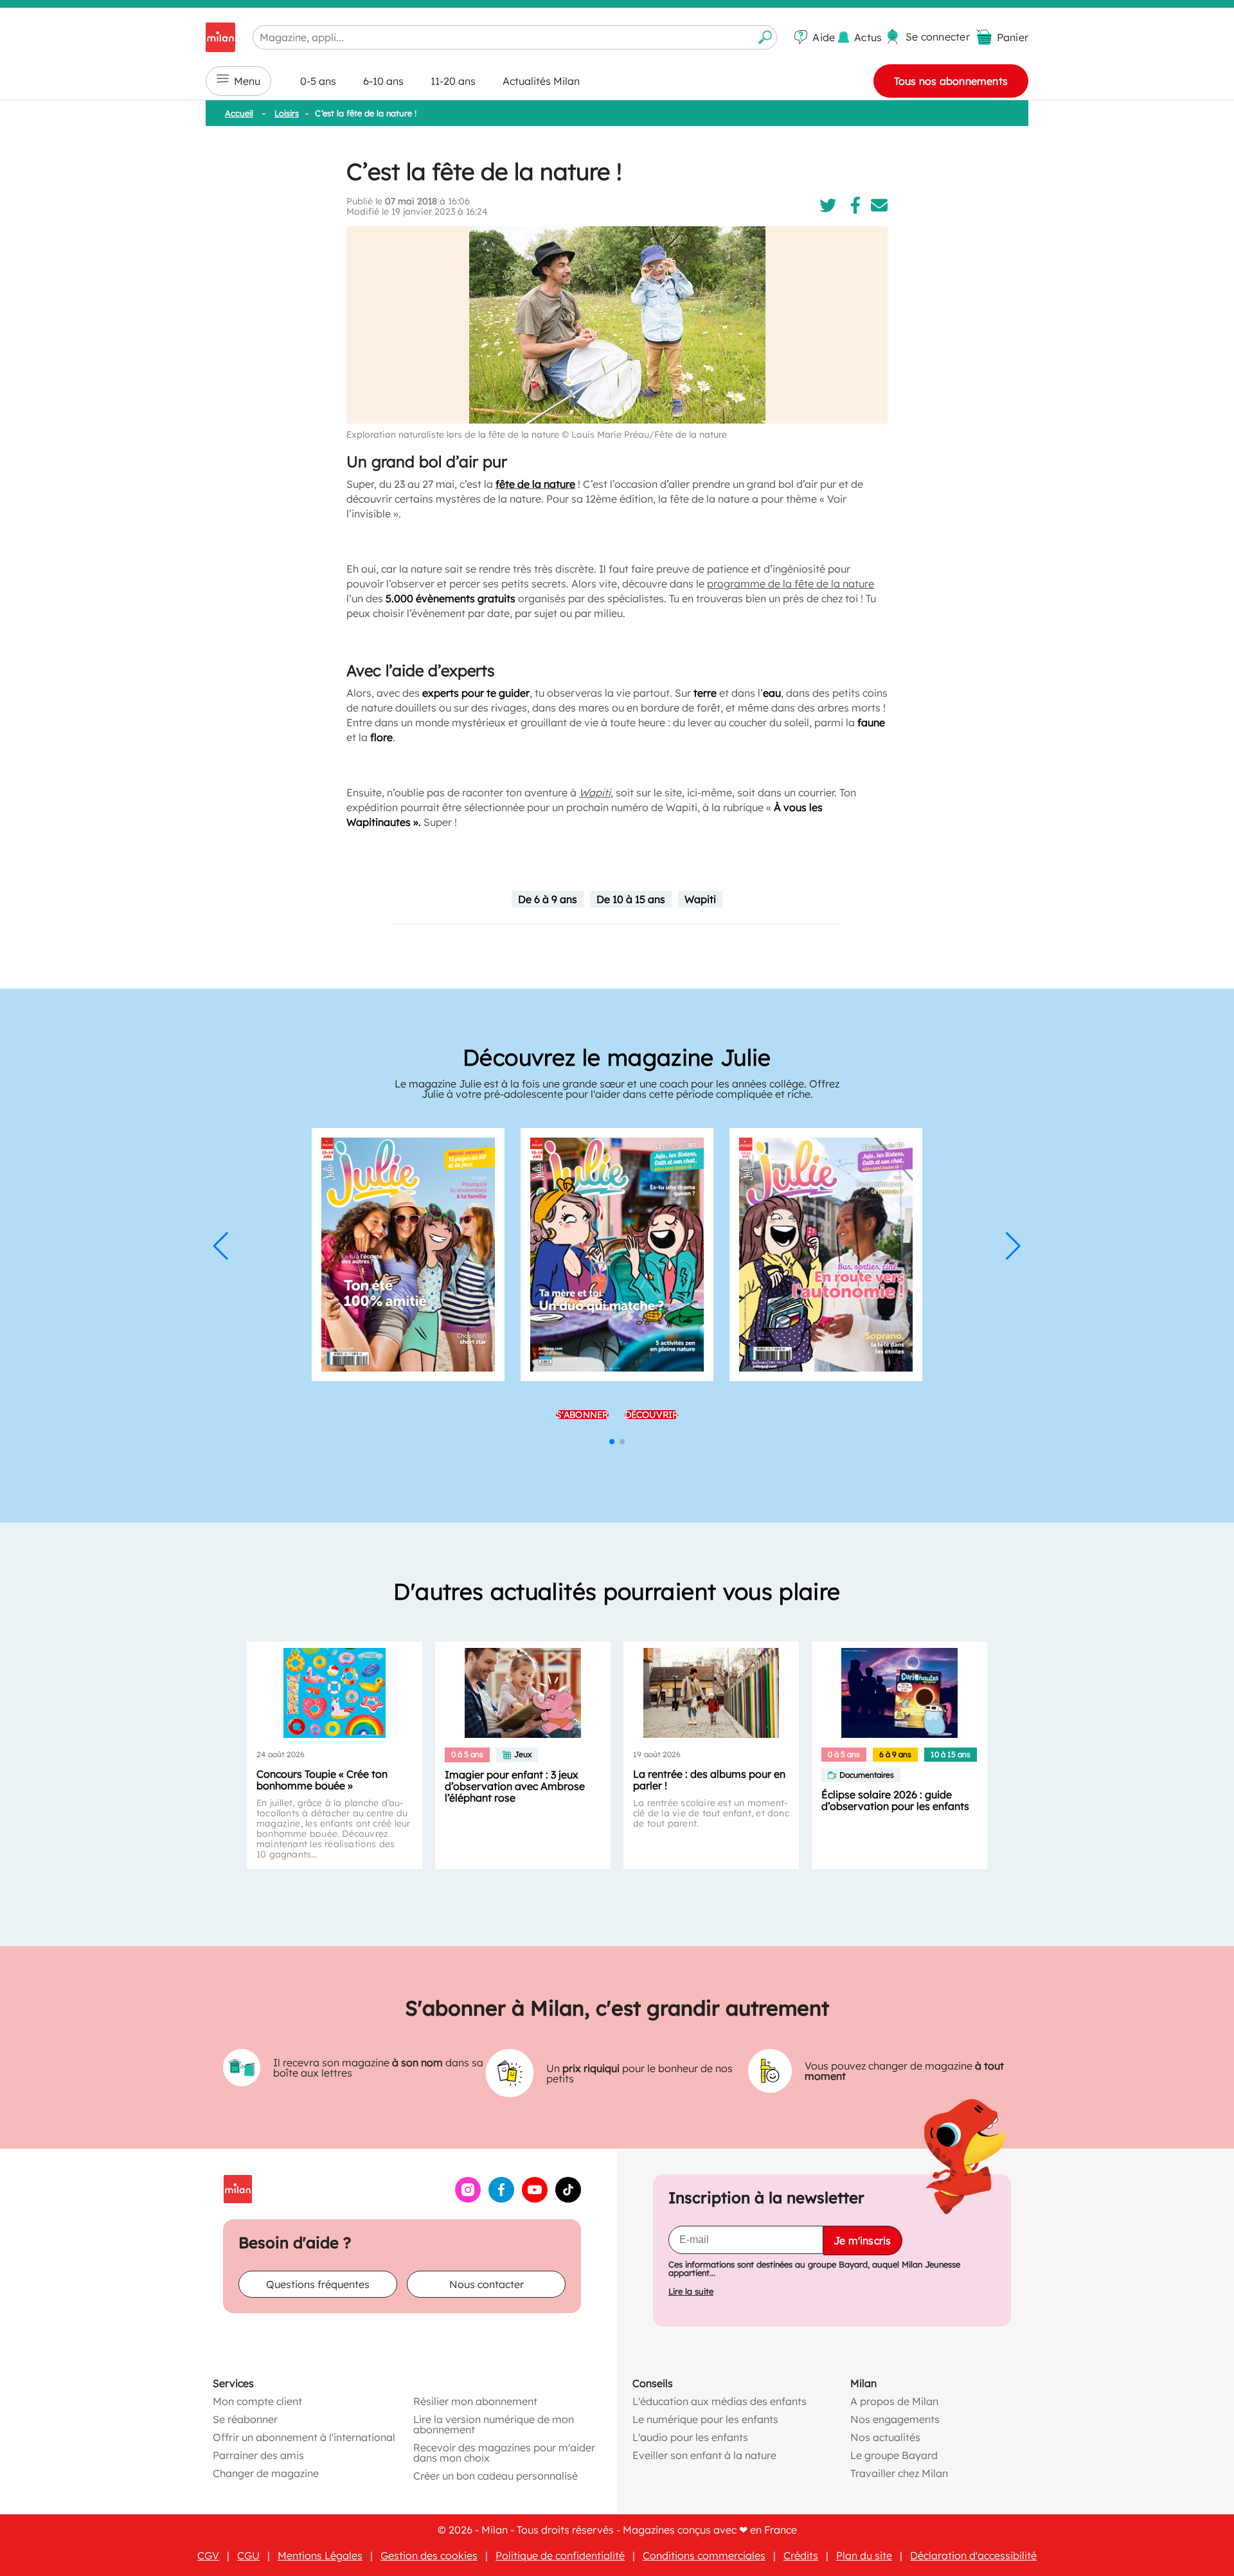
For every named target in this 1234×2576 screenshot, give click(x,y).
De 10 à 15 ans (631, 899)
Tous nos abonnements (951, 81)
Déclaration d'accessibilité (973, 2555)
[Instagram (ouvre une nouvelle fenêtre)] (468, 2199)
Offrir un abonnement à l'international (304, 2437)
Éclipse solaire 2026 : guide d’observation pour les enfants (895, 1800)
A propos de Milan (894, 2401)
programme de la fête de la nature (791, 584)
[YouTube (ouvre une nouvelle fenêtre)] (535, 2199)
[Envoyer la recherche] (765, 37)
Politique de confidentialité (560, 2555)
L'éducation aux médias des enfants (720, 2401)
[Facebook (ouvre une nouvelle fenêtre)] (501, 2199)
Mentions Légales (320, 2555)
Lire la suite (691, 2292)
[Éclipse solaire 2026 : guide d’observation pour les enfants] (899, 1693)
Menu (247, 81)
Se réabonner (245, 2419)
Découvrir (652, 1415)
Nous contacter (487, 2284)
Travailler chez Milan (899, 2473)
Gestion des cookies (429, 2555)
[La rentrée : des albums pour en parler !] (711, 1693)
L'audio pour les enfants (690, 2437)
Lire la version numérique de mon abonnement (494, 2424)
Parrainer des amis (258, 2455)
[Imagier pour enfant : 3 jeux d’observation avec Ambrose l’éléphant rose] (523, 1693)
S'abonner (582, 1415)
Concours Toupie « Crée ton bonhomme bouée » (322, 1780)
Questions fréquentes (318, 2284)
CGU (248, 2555)
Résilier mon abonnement (475, 2401)
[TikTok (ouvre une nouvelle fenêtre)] (568, 2199)
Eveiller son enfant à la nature (704, 2455)
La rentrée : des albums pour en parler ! (709, 1780)
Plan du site (864, 2555)
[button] (221, 1246)
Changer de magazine (266, 2473)
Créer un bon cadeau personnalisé (496, 2476)
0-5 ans (318, 81)
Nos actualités (885, 2437)
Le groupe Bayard (894, 2455)
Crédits (801, 2555)
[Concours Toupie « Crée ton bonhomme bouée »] (335, 1693)
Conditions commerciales (704, 2555)
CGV (208, 2555)
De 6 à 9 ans (548, 899)
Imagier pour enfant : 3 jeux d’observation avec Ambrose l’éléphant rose (515, 1786)
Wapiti (700, 899)
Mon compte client (257, 2401)
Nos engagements (895, 2419)
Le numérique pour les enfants (705, 2419)
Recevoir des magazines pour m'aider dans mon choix (504, 2453)
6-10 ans (383, 81)
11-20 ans (453, 81)
